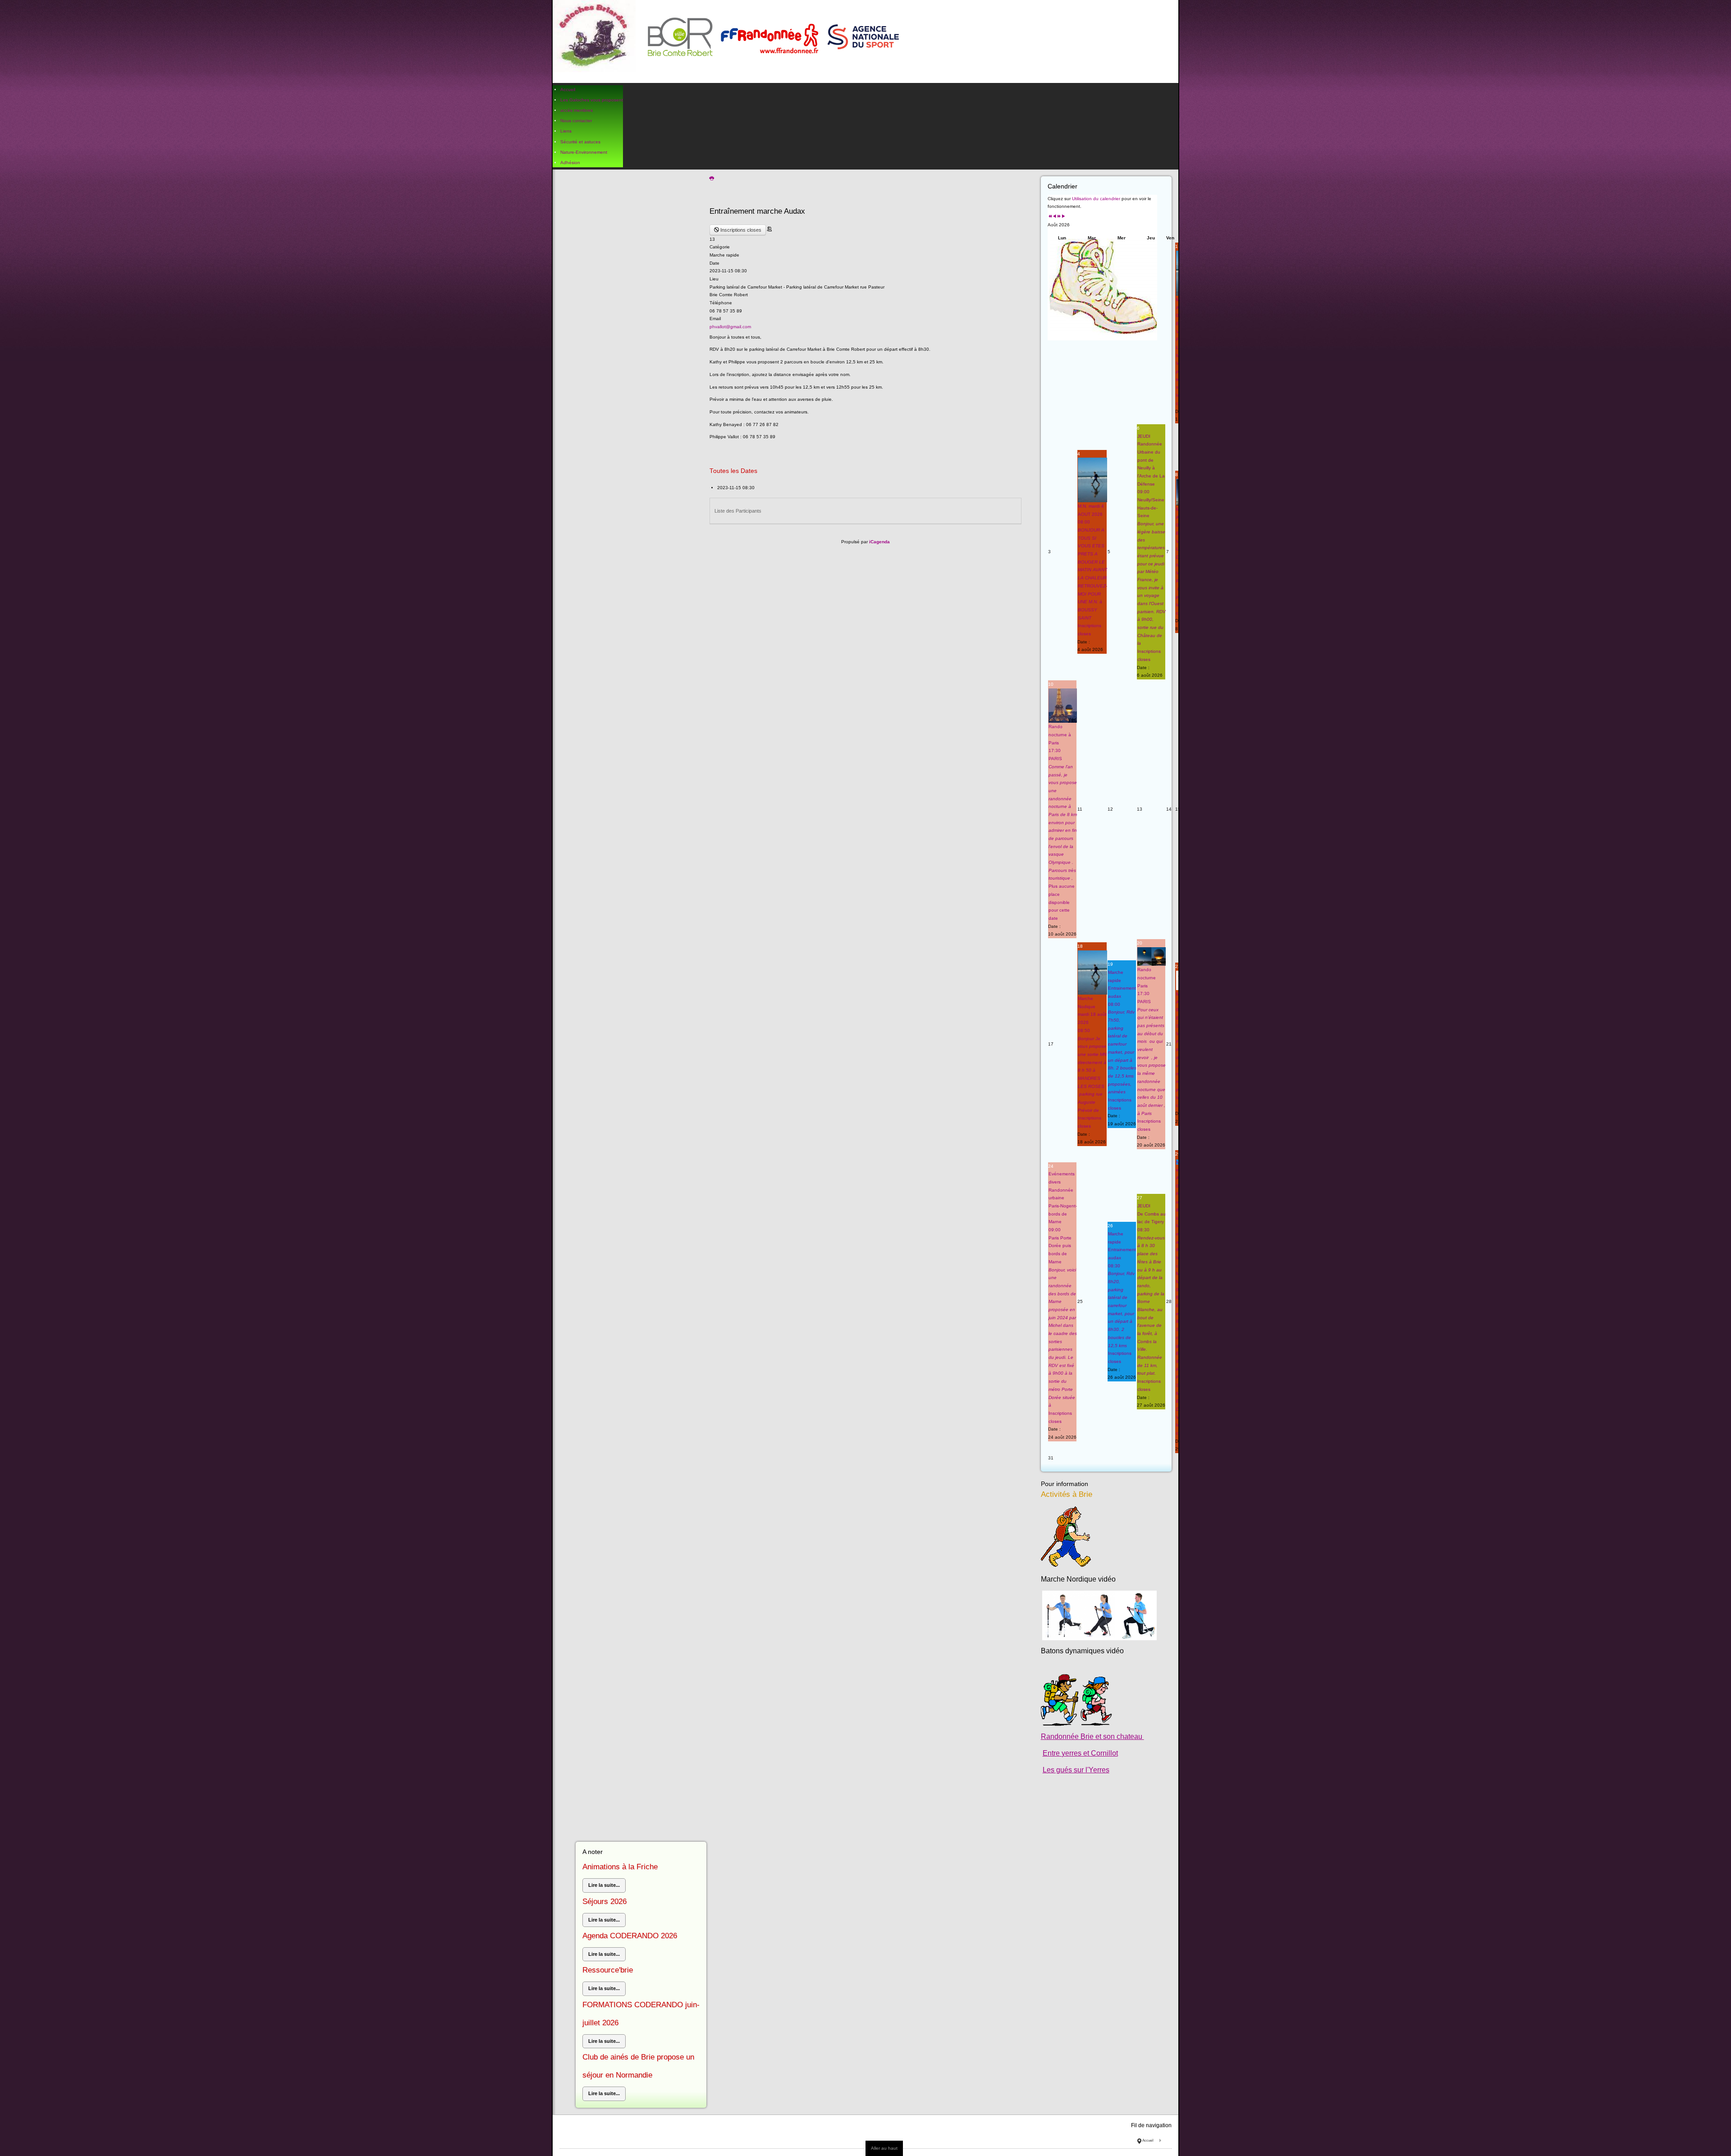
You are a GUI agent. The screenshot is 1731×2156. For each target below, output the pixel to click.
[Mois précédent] (1054, 217)
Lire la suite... (604, 1885)
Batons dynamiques (1073, 1651)
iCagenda (879, 542)
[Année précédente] (1050, 217)
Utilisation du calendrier (1096, 199)
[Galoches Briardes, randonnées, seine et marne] (730, 41)
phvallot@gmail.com (730, 327)
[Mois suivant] (1063, 217)
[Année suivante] (1059, 217)
